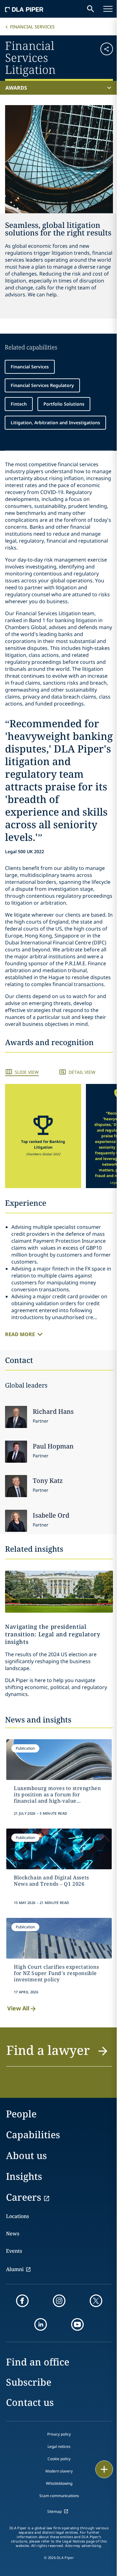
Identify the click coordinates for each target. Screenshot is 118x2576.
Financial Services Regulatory (42, 385)
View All (18, 2008)
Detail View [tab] (82, 1072)
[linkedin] (41, 2324)
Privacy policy (59, 2434)
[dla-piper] (24, 9)
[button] (104, 57)
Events (14, 2251)
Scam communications (59, 2496)
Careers (24, 2197)
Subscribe (29, 2382)
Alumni (15, 2269)
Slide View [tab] (27, 1072)
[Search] (91, 9)
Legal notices (59, 2446)
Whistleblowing (59, 2483)
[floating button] (104, 2469)
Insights (24, 2176)
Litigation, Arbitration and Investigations (55, 422)
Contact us (30, 2402)
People (21, 2114)
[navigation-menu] (108, 9)
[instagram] (59, 2301)
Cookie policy (59, 2459)
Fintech (19, 404)
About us (26, 2155)
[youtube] (77, 2324)
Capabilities (33, 2135)
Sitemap (54, 2511)
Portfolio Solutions (64, 404)
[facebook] (22, 2301)
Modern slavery (59, 2471)
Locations (17, 2216)
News (13, 2234)
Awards (16, 88)
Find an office (38, 2362)
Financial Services (32, 27)
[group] (43, 1136)
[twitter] (96, 2301)
